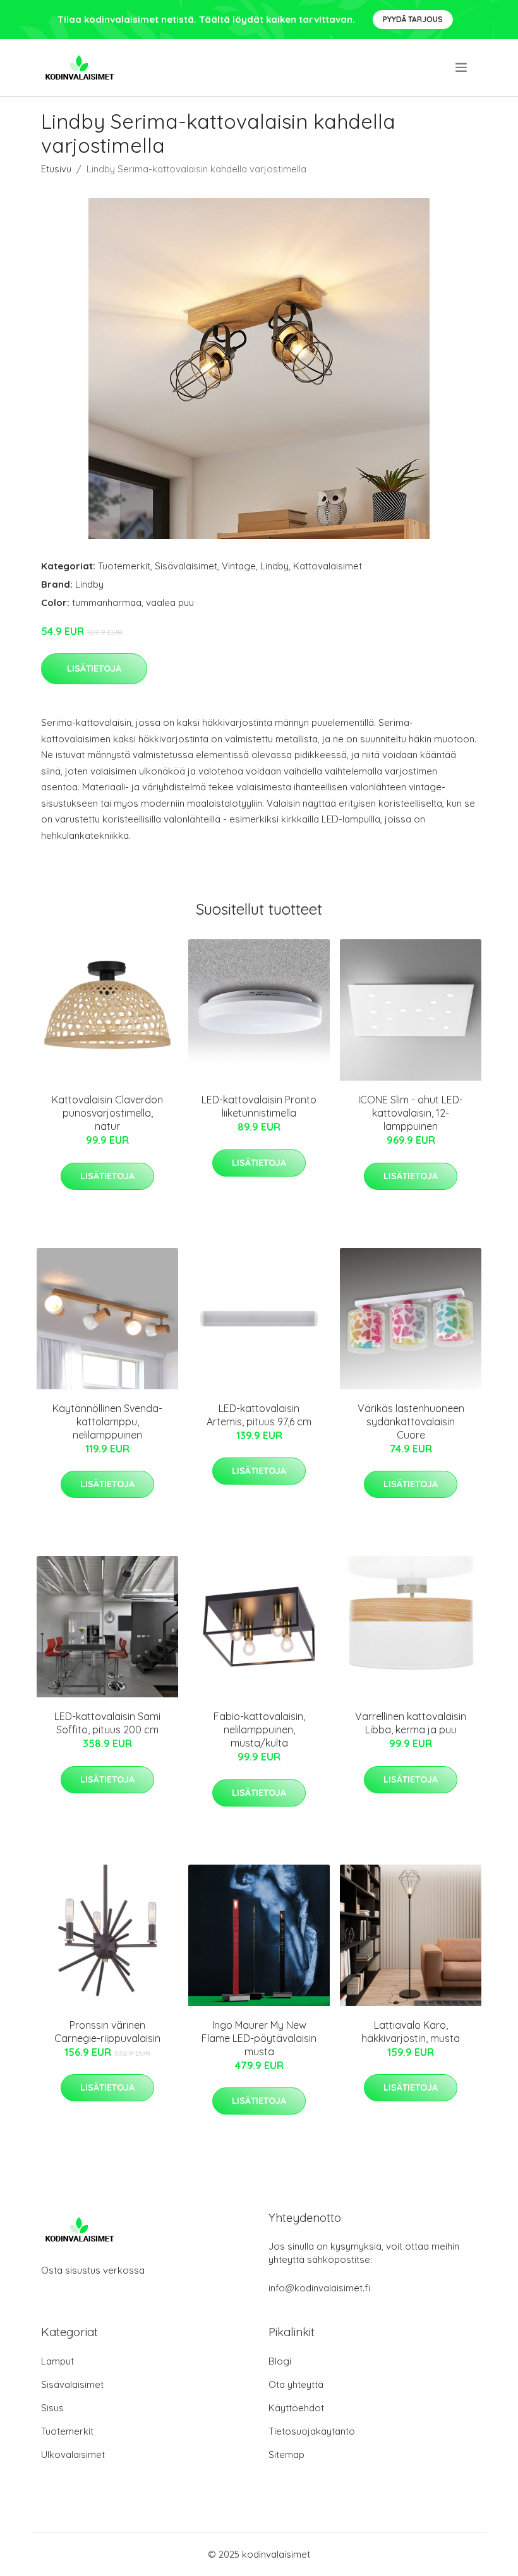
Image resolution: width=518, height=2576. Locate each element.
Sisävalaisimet (186, 566)
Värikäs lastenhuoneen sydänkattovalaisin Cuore (411, 1422)
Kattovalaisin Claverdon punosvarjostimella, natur (107, 1113)
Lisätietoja (94, 668)
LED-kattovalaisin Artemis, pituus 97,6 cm (259, 1415)
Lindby (274, 566)
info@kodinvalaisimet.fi (319, 2288)
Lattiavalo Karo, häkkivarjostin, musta (411, 2032)
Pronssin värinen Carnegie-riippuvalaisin (107, 2032)
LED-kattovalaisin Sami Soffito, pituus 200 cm (107, 1723)
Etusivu (56, 169)
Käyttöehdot (296, 2408)
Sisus (52, 2408)
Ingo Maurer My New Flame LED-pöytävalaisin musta (259, 2038)
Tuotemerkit (124, 566)
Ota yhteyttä (296, 2384)
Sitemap (286, 2454)
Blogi (280, 2361)
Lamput (57, 2361)
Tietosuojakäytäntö (312, 2431)
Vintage (239, 566)
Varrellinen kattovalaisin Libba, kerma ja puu (411, 1723)
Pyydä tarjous (413, 19)
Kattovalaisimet (328, 566)
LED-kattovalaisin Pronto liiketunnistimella (259, 1106)
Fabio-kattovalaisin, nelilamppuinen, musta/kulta (259, 1730)
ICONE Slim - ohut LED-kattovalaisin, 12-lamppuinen (411, 1113)
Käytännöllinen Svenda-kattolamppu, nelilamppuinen (107, 1422)
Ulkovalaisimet (73, 2454)
